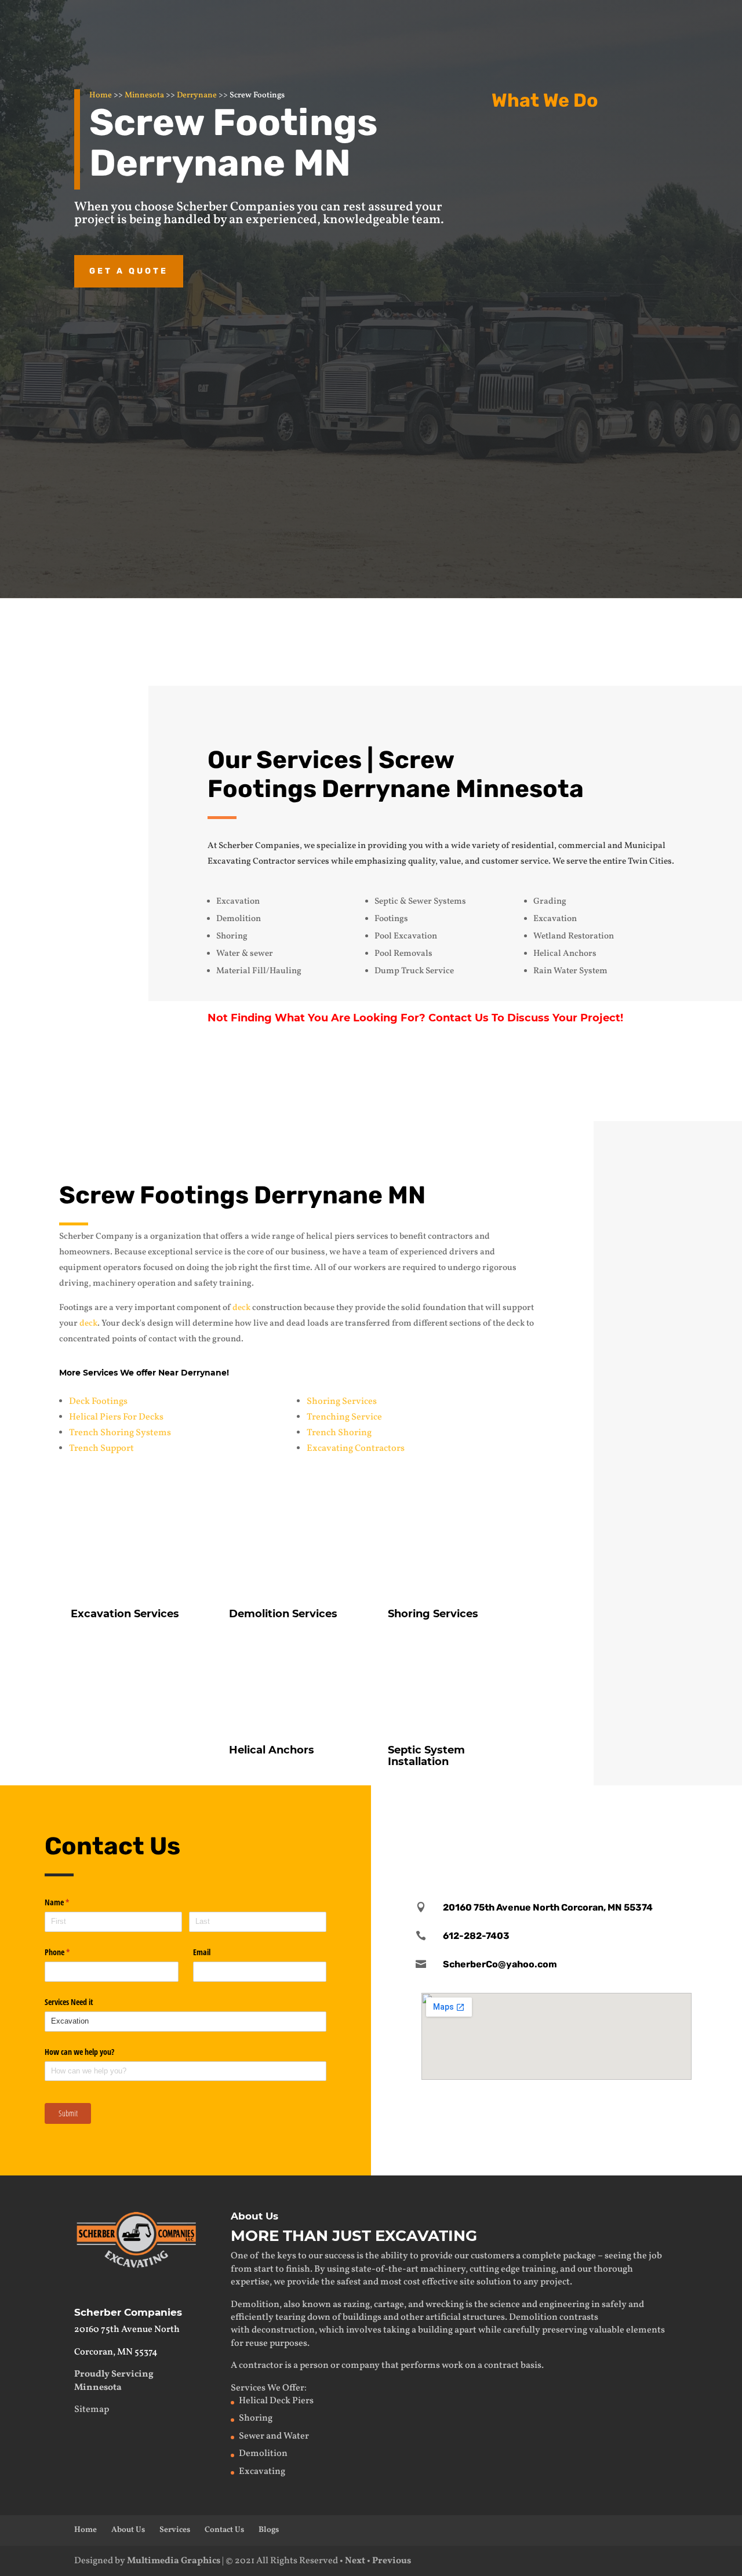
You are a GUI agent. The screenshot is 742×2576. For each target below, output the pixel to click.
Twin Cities (650, 862)
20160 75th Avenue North (127, 2330)
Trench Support (101, 1449)
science (505, 2305)
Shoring (256, 2418)
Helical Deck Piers (276, 2401)
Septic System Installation (426, 1756)
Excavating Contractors (356, 1449)
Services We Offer (268, 2388)
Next (355, 2561)
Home (101, 95)
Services (175, 2530)
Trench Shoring (339, 1433)
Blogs (269, 2530)
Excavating (262, 2472)
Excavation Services (591, 140)
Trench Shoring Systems (120, 1433)
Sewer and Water (274, 2436)
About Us (128, 2530)
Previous (392, 2561)
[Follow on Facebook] (520, 1818)
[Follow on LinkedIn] (593, 1818)
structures (484, 2317)
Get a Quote (129, 271)
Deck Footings (98, 1402)
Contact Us (599, 638)
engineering (564, 2305)
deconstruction (283, 2330)
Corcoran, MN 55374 (116, 2352)
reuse (257, 2344)
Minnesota (144, 95)
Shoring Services (342, 1402)
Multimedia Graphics (174, 2561)
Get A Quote (594, 1081)
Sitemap (92, 2410)
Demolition (566, 240)
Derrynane (197, 95)
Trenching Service (344, 1417)
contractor (261, 2366)
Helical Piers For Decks (116, 1417)
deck (241, 1308)
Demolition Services (283, 1614)
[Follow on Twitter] (556, 1818)
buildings (362, 2317)
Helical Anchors (579, 370)
